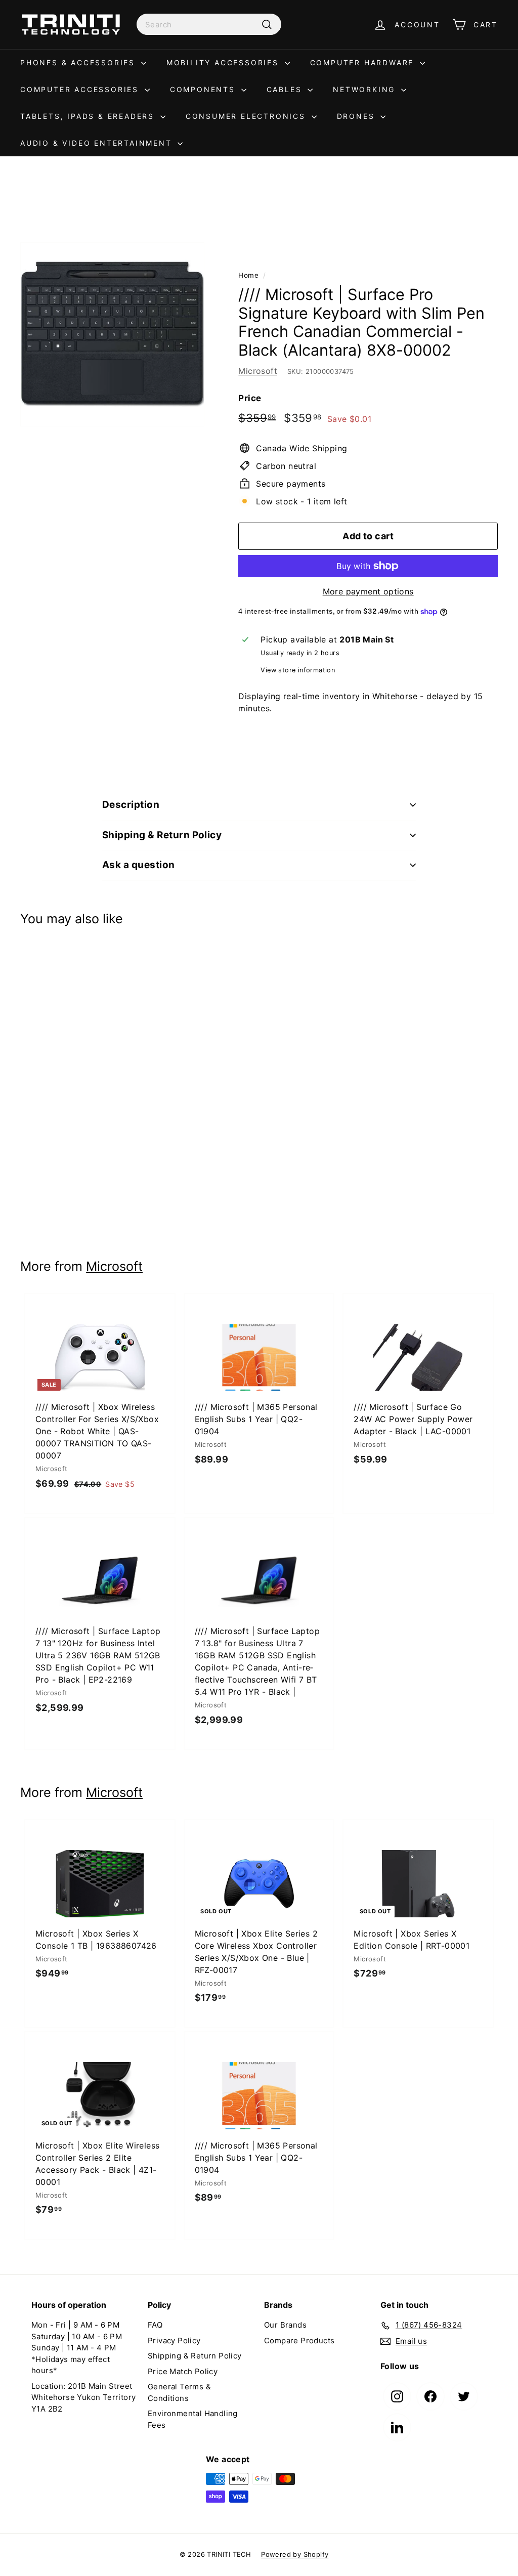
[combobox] (209, 24)
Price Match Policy (183, 2371)
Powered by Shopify (295, 2554)
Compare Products (299, 2341)
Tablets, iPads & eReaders (89, 116)
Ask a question (139, 865)
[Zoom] (112, 334)
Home (248, 275)
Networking (366, 89)
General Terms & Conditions (179, 2392)
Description (131, 805)
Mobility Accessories (224, 62)
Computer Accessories (81, 89)
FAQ (155, 2325)
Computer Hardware (364, 62)
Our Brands (285, 2325)
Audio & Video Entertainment (98, 143)
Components (204, 89)
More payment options (368, 591)
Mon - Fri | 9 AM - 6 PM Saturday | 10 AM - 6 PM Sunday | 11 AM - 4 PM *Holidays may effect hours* (77, 2348)
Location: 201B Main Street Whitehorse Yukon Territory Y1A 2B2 (83, 2397)
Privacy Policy (174, 2341)
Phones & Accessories (79, 62)
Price (250, 398)
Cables (286, 89)
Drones (358, 116)
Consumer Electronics (247, 116)
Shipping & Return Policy (162, 835)
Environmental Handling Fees (193, 2419)
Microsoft (258, 371)
